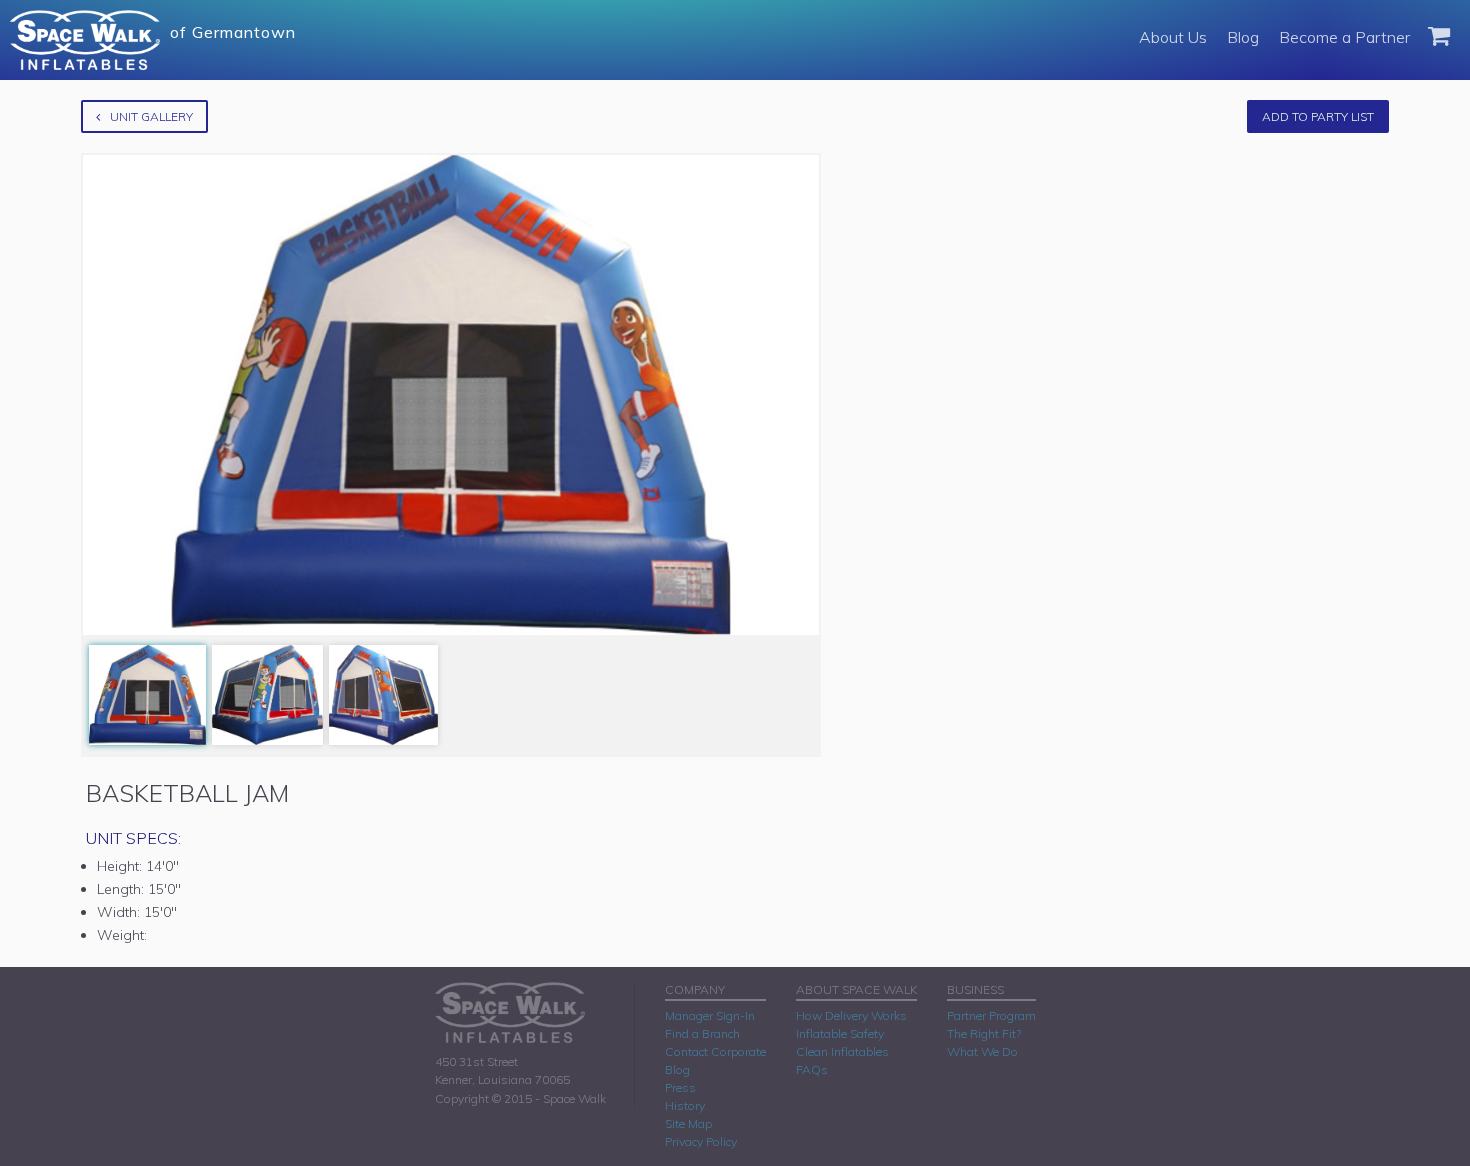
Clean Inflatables (842, 1051)
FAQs (812, 1069)
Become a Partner (1344, 37)
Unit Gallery (151, 116)
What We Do (982, 1051)
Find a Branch (702, 1033)
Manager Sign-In (710, 1015)
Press (680, 1087)
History (685, 1105)
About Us (1173, 37)
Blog (1243, 37)
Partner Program (991, 1015)
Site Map (688, 1123)
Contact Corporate (715, 1051)
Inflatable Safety (840, 1033)
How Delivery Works (851, 1015)
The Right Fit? (984, 1033)
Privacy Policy (701, 1141)
